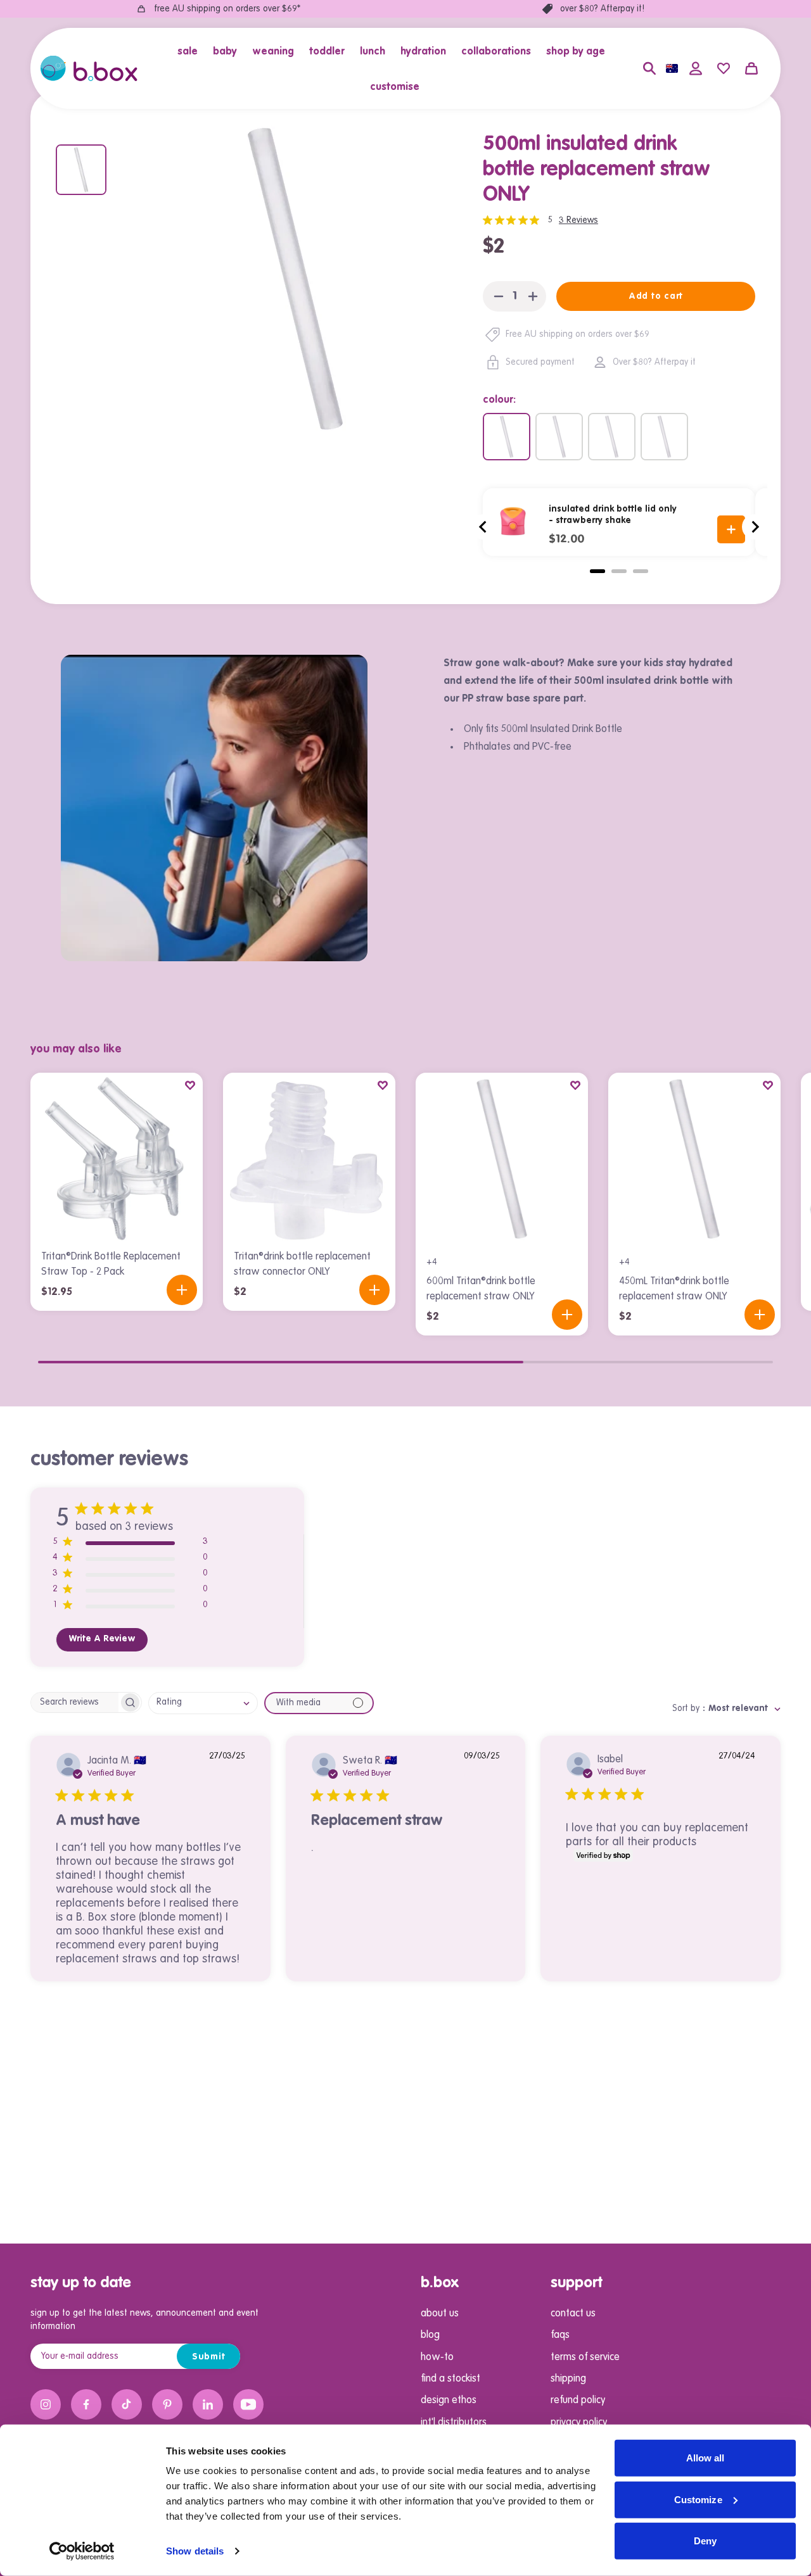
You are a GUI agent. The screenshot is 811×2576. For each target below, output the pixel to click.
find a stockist (450, 2379)
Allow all (706, 2458)
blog (430, 2335)
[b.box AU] (89, 68)
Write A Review (102, 1639)
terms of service (585, 2358)
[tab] (597, 571)
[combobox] (203, 1703)
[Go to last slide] (483, 527)
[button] (191, 51)
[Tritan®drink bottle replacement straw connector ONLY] (309, 1159)
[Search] (649, 68)
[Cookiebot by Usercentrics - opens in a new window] (82, 2551)
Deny (705, 2541)
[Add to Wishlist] (190, 1085)
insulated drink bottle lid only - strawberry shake (613, 515)
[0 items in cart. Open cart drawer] (751, 68)
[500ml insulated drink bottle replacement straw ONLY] (507, 437)
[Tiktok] (127, 2404)
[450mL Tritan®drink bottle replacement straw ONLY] (559, 437)
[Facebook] (86, 2404)
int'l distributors (454, 2423)
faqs (560, 2335)
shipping (568, 2379)
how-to (437, 2358)
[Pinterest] (167, 2404)
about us (440, 2314)
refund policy (578, 2401)
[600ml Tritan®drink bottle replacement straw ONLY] (612, 437)
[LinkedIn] (208, 2404)
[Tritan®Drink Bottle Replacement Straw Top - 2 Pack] (117, 1159)
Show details (195, 2551)
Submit (209, 2357)
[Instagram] (46, 2404)
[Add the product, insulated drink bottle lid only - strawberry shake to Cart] (731, 529)
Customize (698, 2499)
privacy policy (579, 2423)
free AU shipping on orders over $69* (227, 9)
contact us (573, 2314)
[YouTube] (248, 2404)
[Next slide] (755, 527)
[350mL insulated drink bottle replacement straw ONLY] (664, 437)
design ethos (449, 2401)
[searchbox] (75, 1702)
